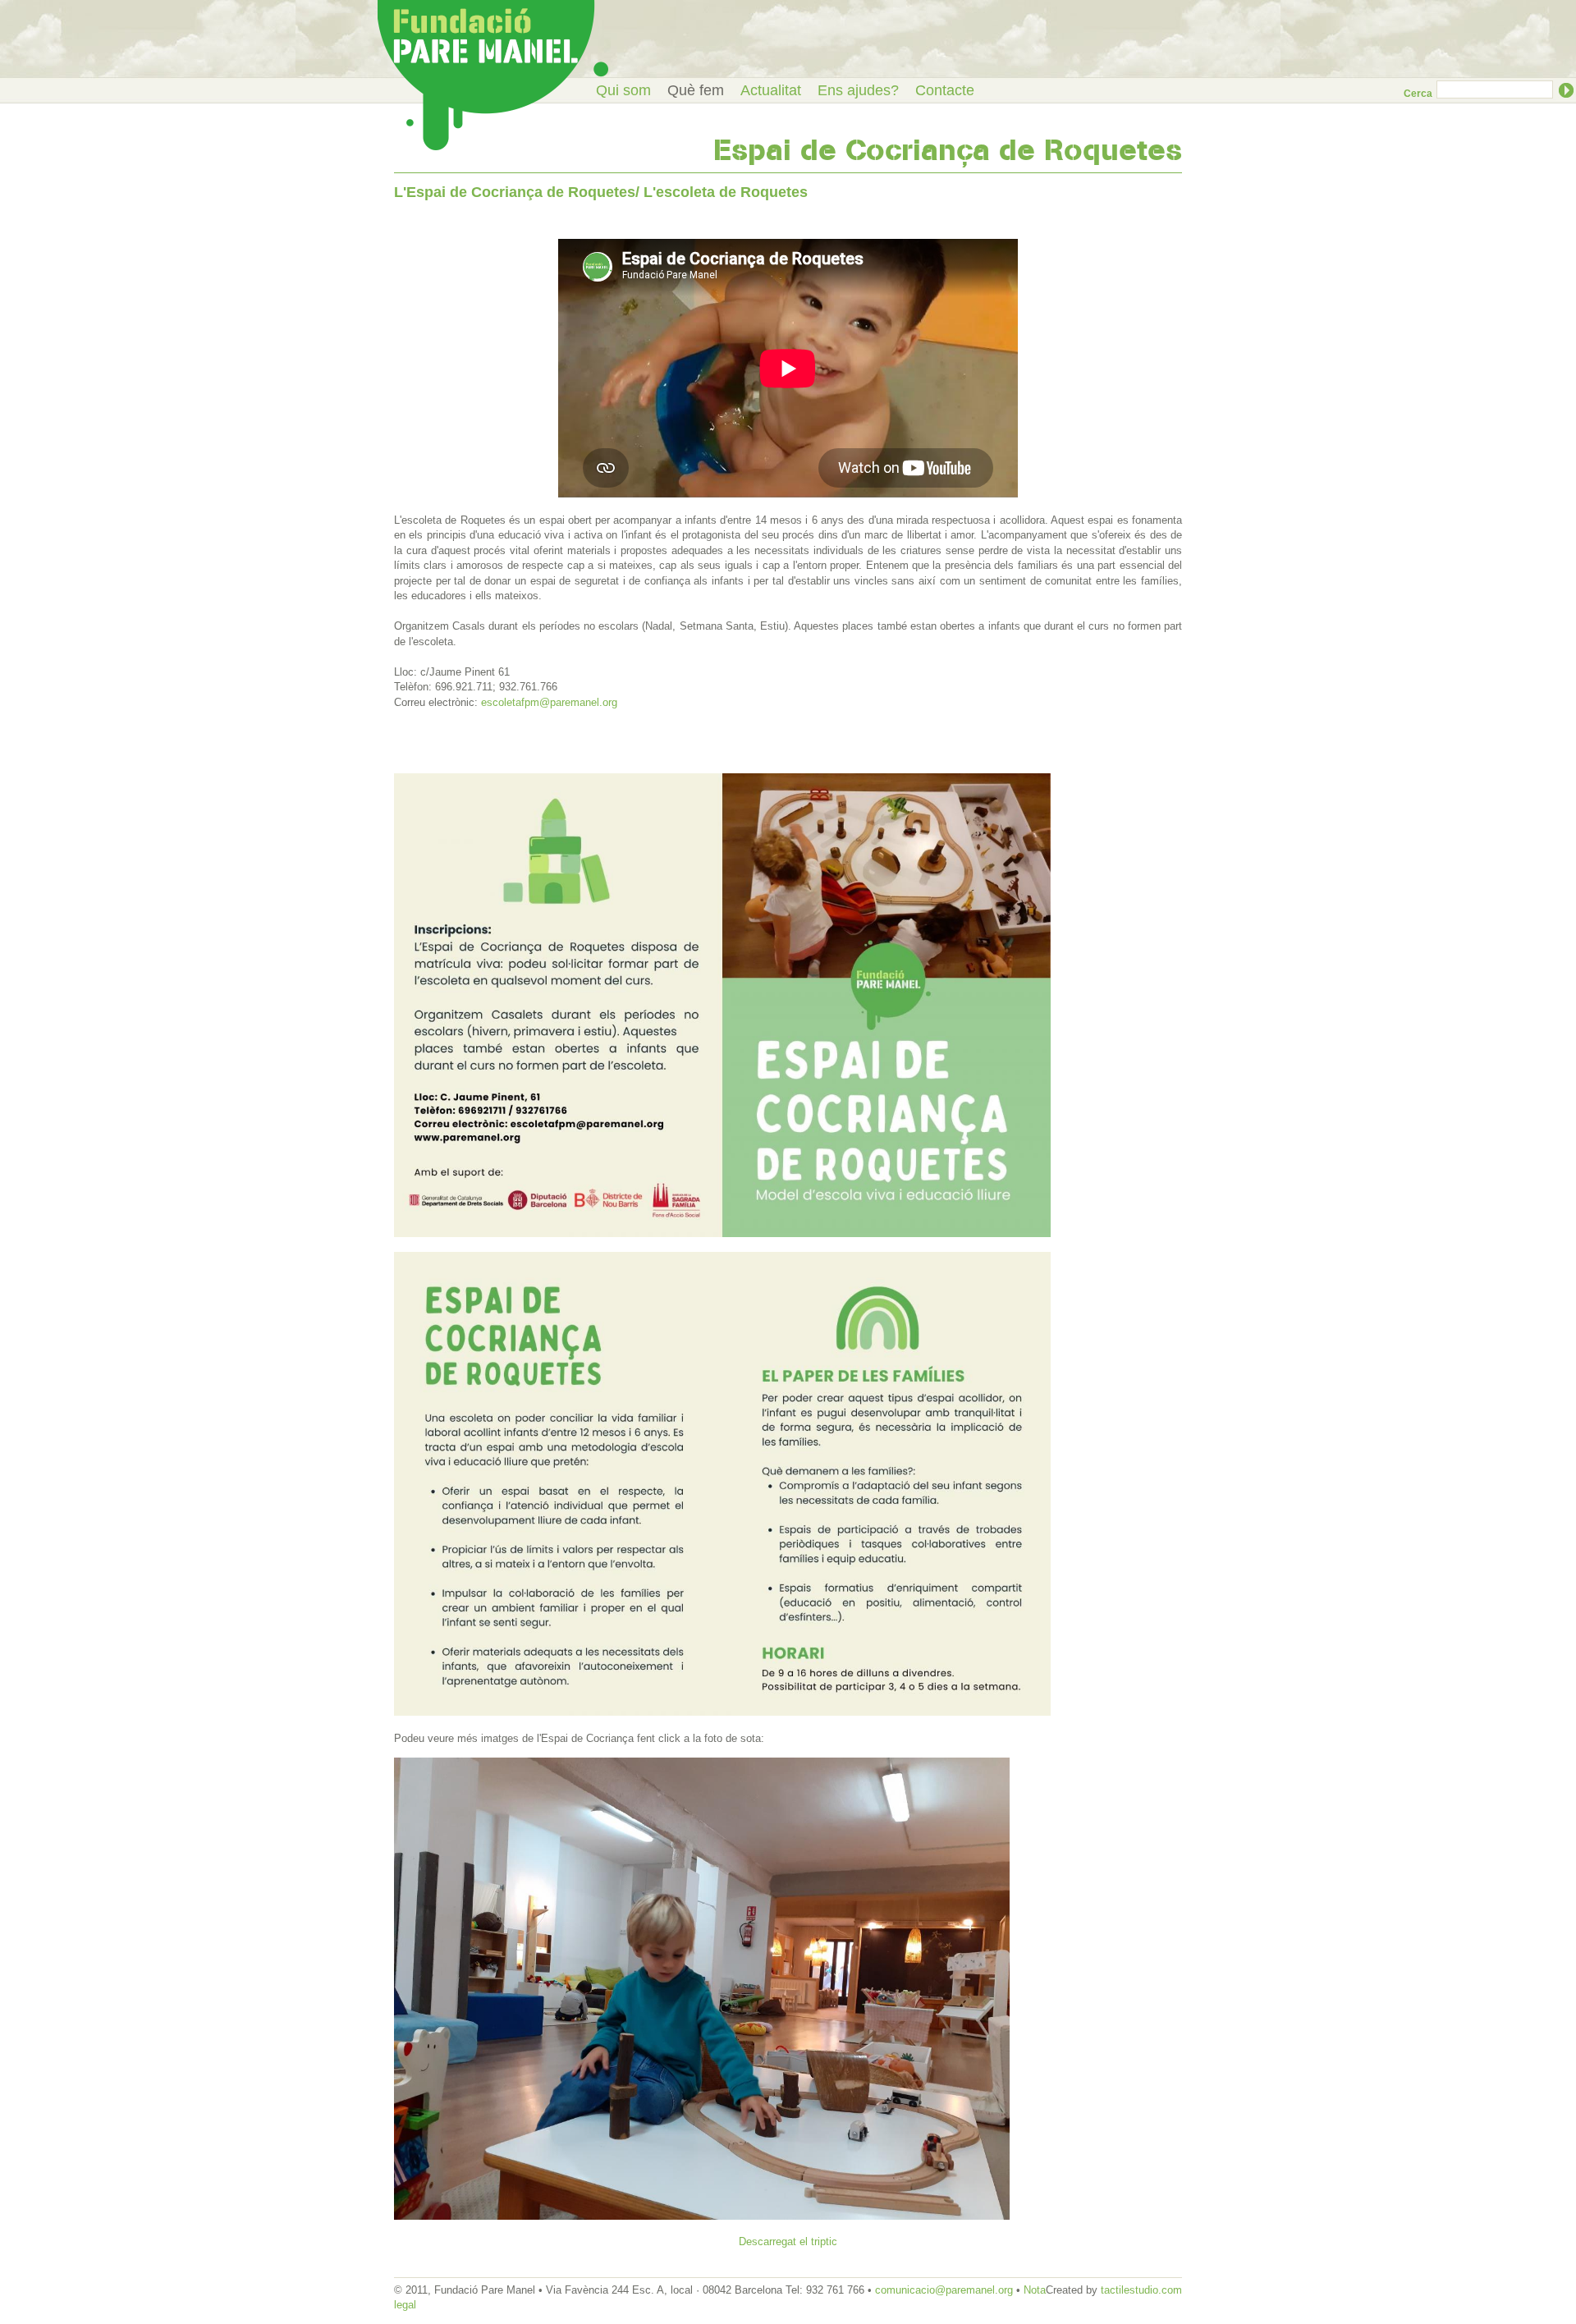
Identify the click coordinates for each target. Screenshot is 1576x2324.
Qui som (623, 90)
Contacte (945, 90)
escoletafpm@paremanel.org (549, 702)
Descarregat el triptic (788, 2241)
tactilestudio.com (1141, 2290)
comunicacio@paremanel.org (944, 2290)
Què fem (696, 90)
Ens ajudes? (858, 90)
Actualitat (771, 90)
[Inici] (493, 75)
